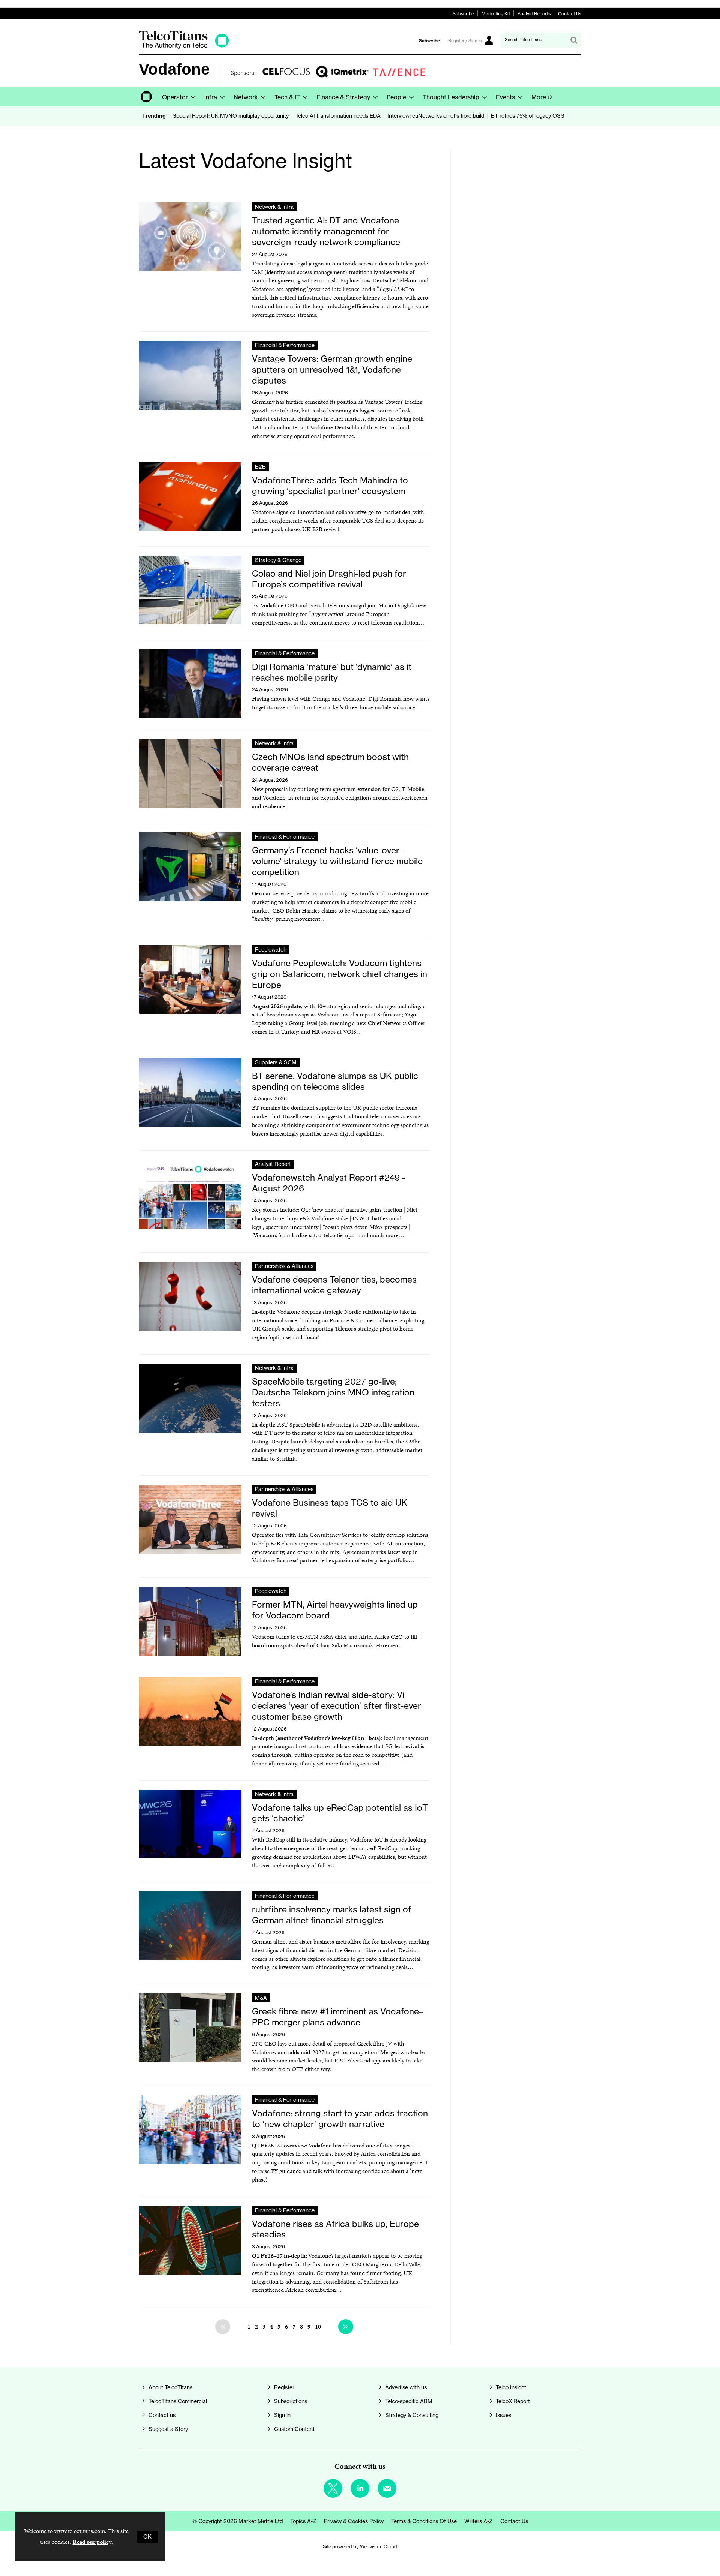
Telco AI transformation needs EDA (338, 116)
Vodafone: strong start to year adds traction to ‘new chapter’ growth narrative (340, 2119)
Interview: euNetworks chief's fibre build (436, 116)
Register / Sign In (465, 41)
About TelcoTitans (170, 2387)
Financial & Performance (285, 345)
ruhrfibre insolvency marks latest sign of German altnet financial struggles (331, 1915)
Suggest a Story (168, 2429)
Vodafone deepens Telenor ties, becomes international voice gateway (334, 1285)
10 (318, 2326)
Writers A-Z (478, 2521)
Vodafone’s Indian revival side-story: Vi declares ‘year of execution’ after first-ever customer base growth (337, 1706)
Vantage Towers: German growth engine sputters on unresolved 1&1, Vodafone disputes (332, 369)
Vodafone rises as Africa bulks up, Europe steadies (335, 2229)
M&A (261, 1998)
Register (284, 2387)
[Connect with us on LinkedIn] (360, 2488)
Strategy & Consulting (412, 2415)
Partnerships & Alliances (284, 1266)
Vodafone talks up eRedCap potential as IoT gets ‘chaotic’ (340, 1813)
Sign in (282, 2415)
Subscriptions (291, 2401)
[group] (540, 96)
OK (147, 2537)
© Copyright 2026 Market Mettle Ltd (238, 2521)
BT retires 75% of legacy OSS (528, 116)
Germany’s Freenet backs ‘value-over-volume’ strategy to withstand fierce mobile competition (337, 861)
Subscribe (463, 14)
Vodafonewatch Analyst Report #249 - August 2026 (329, 1183)
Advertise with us (406, 2387)
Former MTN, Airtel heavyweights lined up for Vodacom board (335, 1610)
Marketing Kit (496, 14)
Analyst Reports (534, 14)
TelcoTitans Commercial (178, 2401)
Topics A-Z (303, 2521)
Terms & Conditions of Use (424, 2521)
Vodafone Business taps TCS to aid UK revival (330, 1508)
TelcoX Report (513, 2401)
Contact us (162, 2415)
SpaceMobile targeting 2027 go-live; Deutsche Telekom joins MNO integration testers (333, 1392)
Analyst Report (273, 1164)
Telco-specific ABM (409, 2401)
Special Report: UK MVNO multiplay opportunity (231, 116)
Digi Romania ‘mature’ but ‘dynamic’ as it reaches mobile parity (332, 672)
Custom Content (294, 2429)
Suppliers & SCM (276, 1062)
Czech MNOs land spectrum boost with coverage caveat (330, 762)
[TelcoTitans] (184, 47)
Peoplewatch (271, 950)
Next (346, 2327)
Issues (503, 2415)
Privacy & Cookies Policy (354, 2521)
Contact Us (570, 14)
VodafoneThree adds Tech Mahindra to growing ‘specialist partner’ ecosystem (330, 486)
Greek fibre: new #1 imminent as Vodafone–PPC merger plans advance (337, 2017)
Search (574, 40)
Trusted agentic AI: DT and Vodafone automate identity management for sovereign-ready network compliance (326, 231)
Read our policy (92, 2542)
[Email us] (387, 2488)
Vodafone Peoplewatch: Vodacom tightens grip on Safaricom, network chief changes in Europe (340, 974)
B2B (260, 467)
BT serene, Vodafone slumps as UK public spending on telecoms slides (335, 1081)
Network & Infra (274, 207)
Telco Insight (511, 2387)
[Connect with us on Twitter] (333, 2488)
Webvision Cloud (379, 2546)
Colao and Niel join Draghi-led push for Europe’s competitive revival (329, 579)
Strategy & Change (278, 560)
